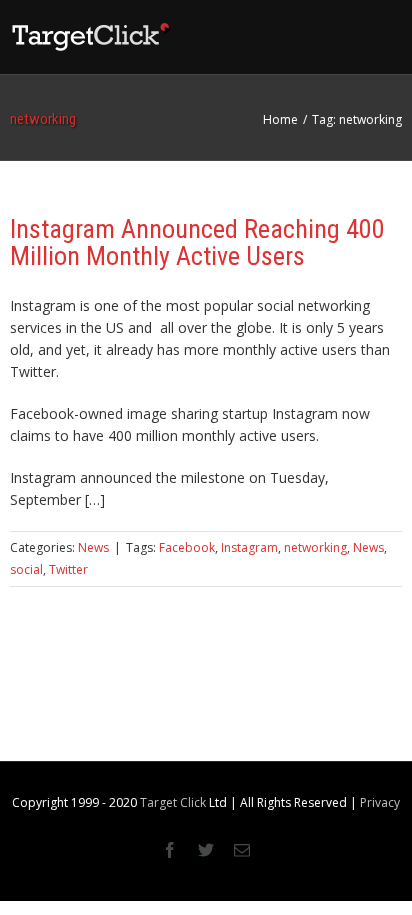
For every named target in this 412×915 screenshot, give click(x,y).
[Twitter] (206, 850)
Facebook (187, 547)
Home (280, 119)
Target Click (173, 802)
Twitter (68, 569)
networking (315, 547)
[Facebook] (170, 850)
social (26, 569)
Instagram (249, 547)
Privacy (380, 802)
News (93, 547)
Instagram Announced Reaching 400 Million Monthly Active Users (197, 242)
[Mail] (242, 850)
